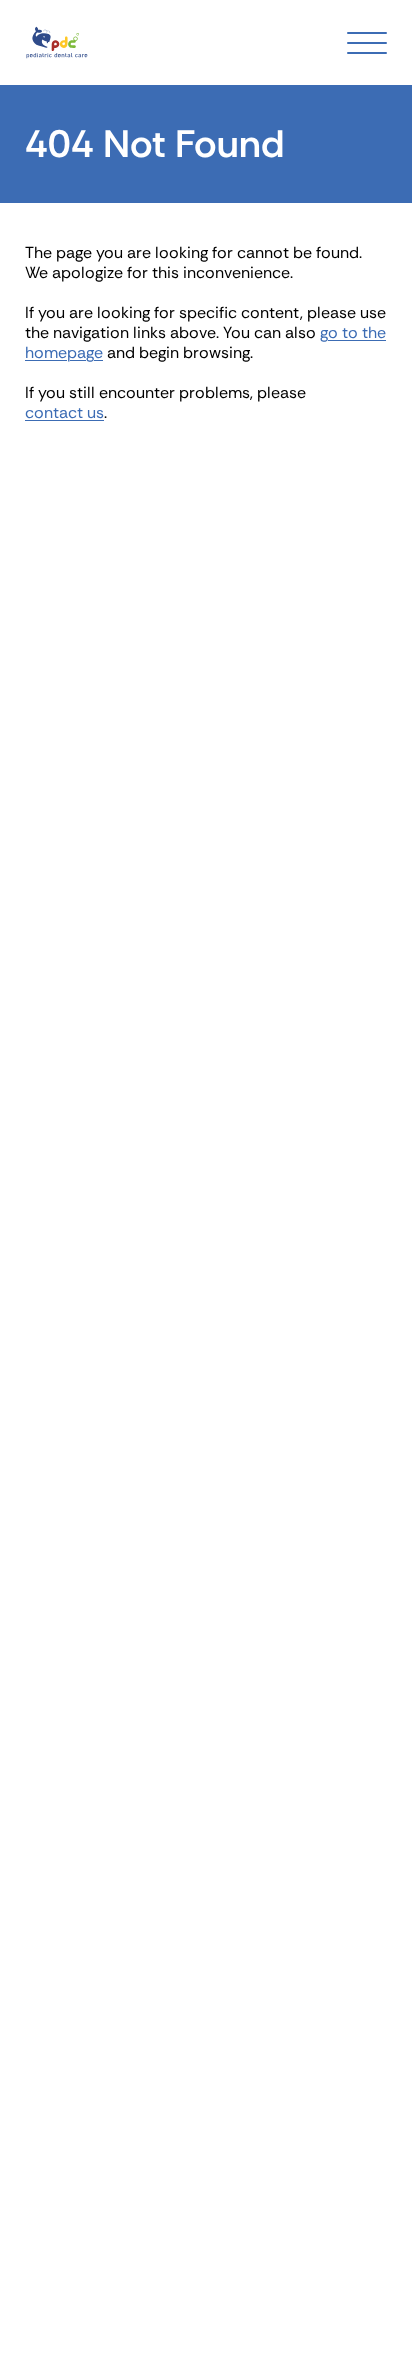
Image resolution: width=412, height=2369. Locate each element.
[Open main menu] (367, 43)
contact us (64, 412)
